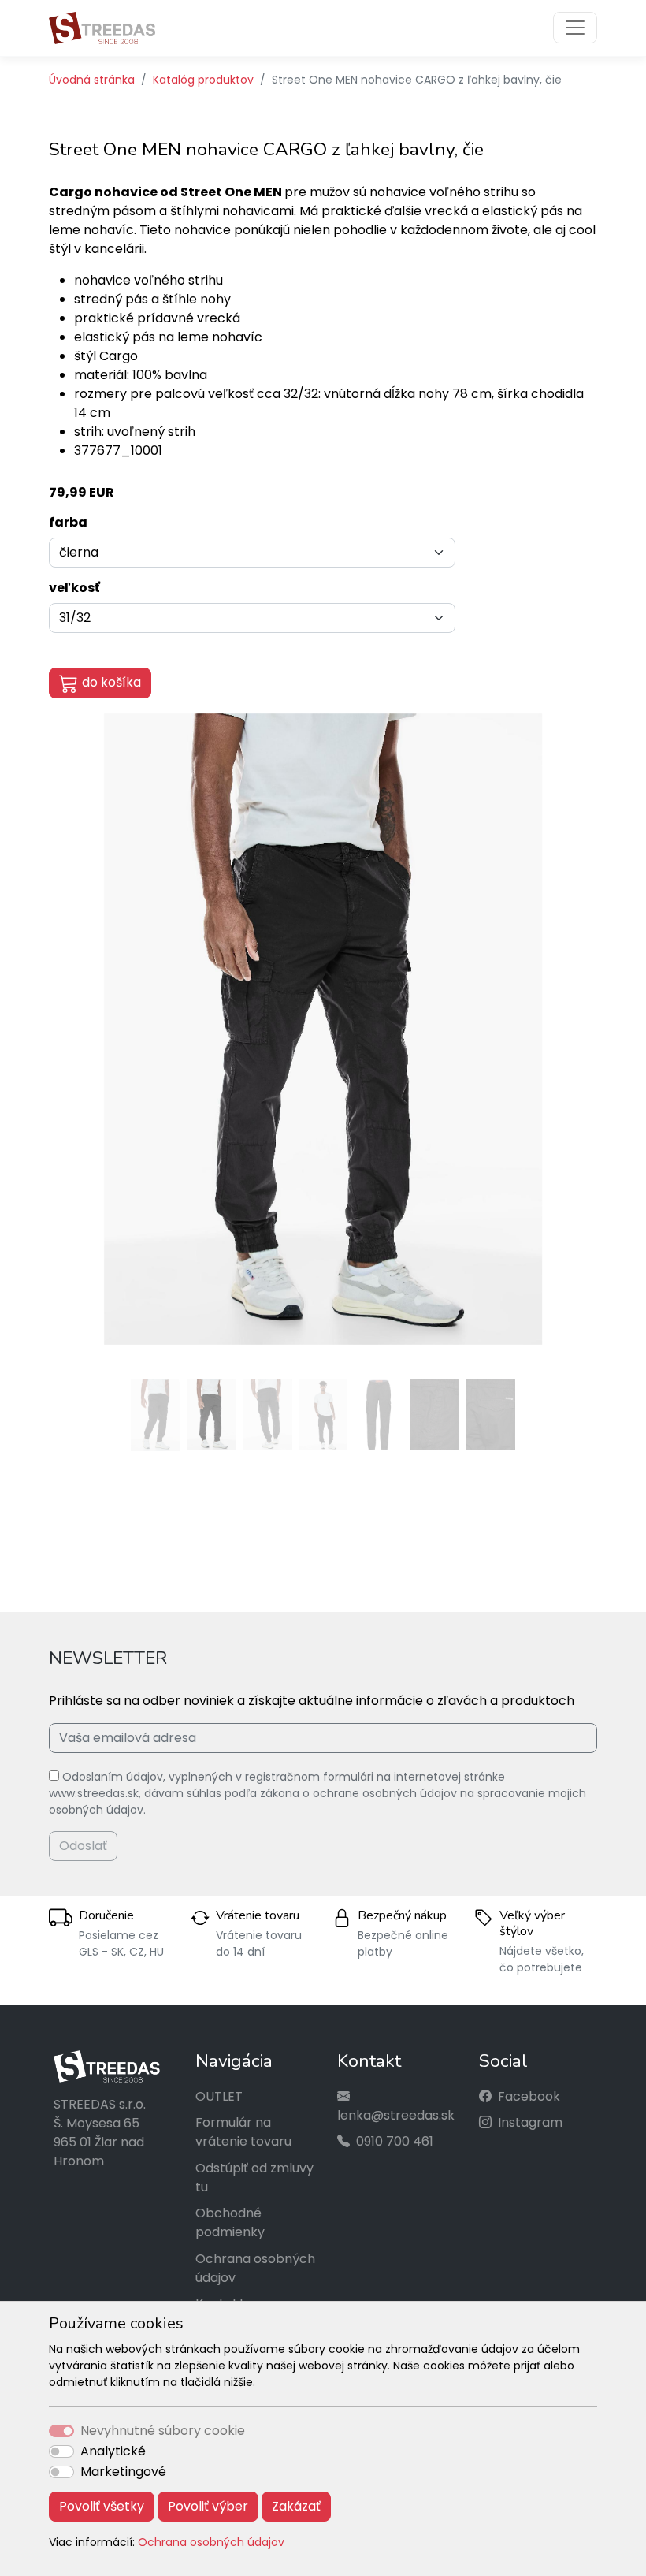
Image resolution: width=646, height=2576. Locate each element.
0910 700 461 (395, 2141)
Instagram (530, 2122)
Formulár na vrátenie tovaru (243, 2132)
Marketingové (123, 2472)
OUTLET (219, 2096)
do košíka (111, 682)
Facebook (529, 2096)
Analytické (113, 2451)
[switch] (61, 2451)
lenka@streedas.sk (396, 2115)
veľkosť (74, 588)
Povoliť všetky (102, 2506)
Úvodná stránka (92, 80)
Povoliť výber (208, 2506)
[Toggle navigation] (575, 28)
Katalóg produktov (203, 80)
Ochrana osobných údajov (211, 2542)
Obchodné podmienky (230, 2222)
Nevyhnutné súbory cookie (163, 2431)
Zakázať (296, 2506)
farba (68, 522)
